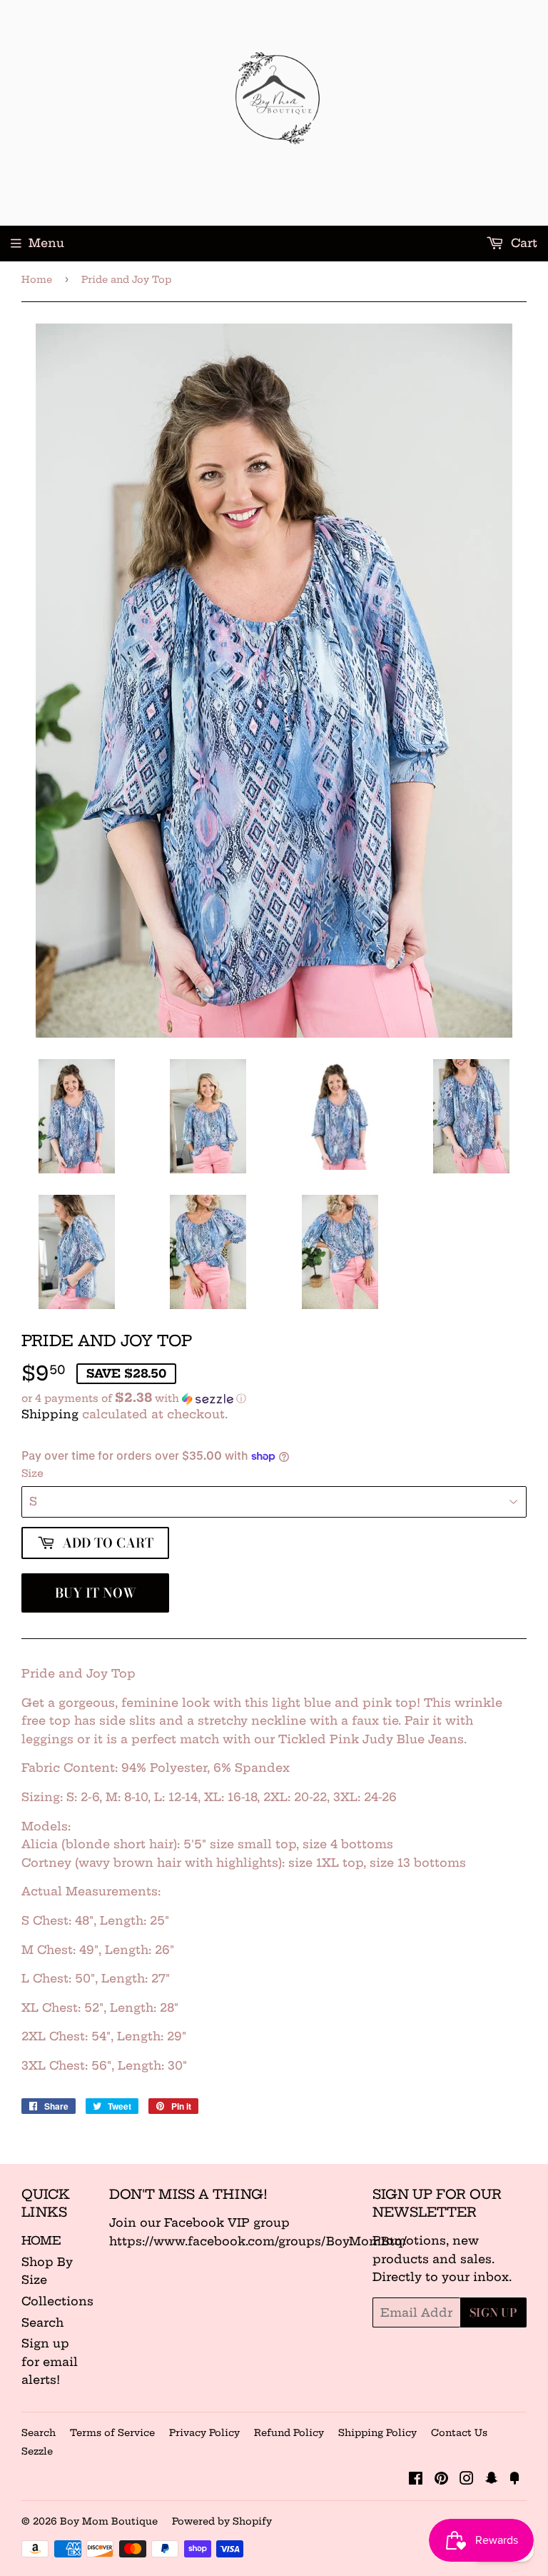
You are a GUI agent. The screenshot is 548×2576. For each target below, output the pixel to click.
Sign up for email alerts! (50, 2361)
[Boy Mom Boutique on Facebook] (416, 2480)
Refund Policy (289, 2432)
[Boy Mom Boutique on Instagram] (467, 2480)
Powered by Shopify (222, 2521)
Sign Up (493, 2312)
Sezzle (37, 2451)
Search (42, 2322)
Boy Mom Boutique (109, 2521)
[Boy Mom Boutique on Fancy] (514, 2480)
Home (37, 279)
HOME (41, 2240)
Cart (522, 243)
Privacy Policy (204, 2432)
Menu (46, 243)
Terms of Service (112, 2432)
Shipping (50, 1414)
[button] (274, 1398)
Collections (57, 2301)
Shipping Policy (377, 2432)
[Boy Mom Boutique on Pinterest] (441, 2480)
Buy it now (96, 1593)
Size (32, 1473)
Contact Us (459, 2432)
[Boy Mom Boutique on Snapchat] (492, 2480)
